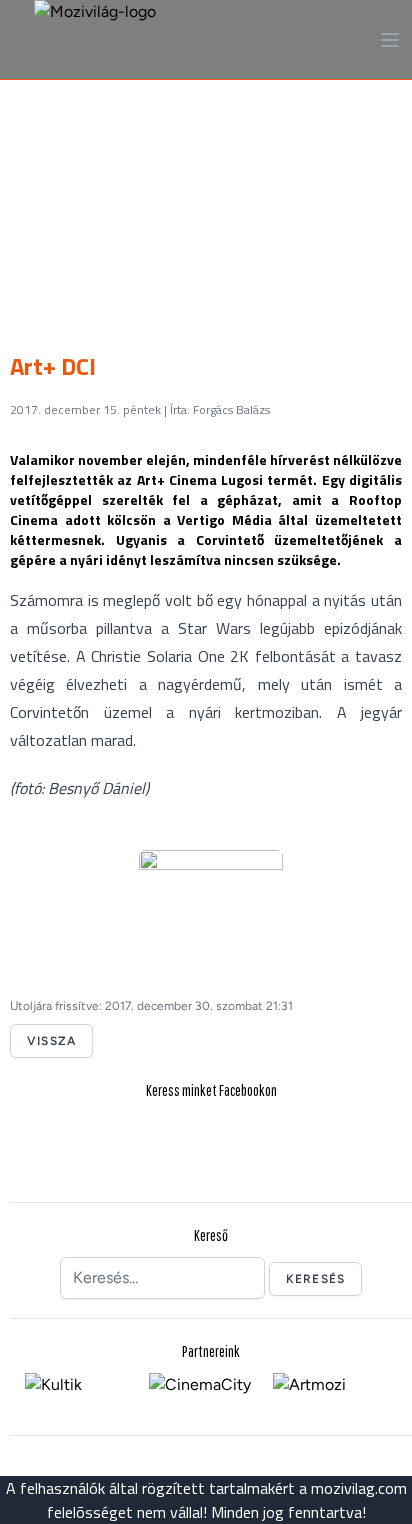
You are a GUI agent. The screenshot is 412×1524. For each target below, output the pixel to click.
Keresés (315, 1279)
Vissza (51, 1041)
